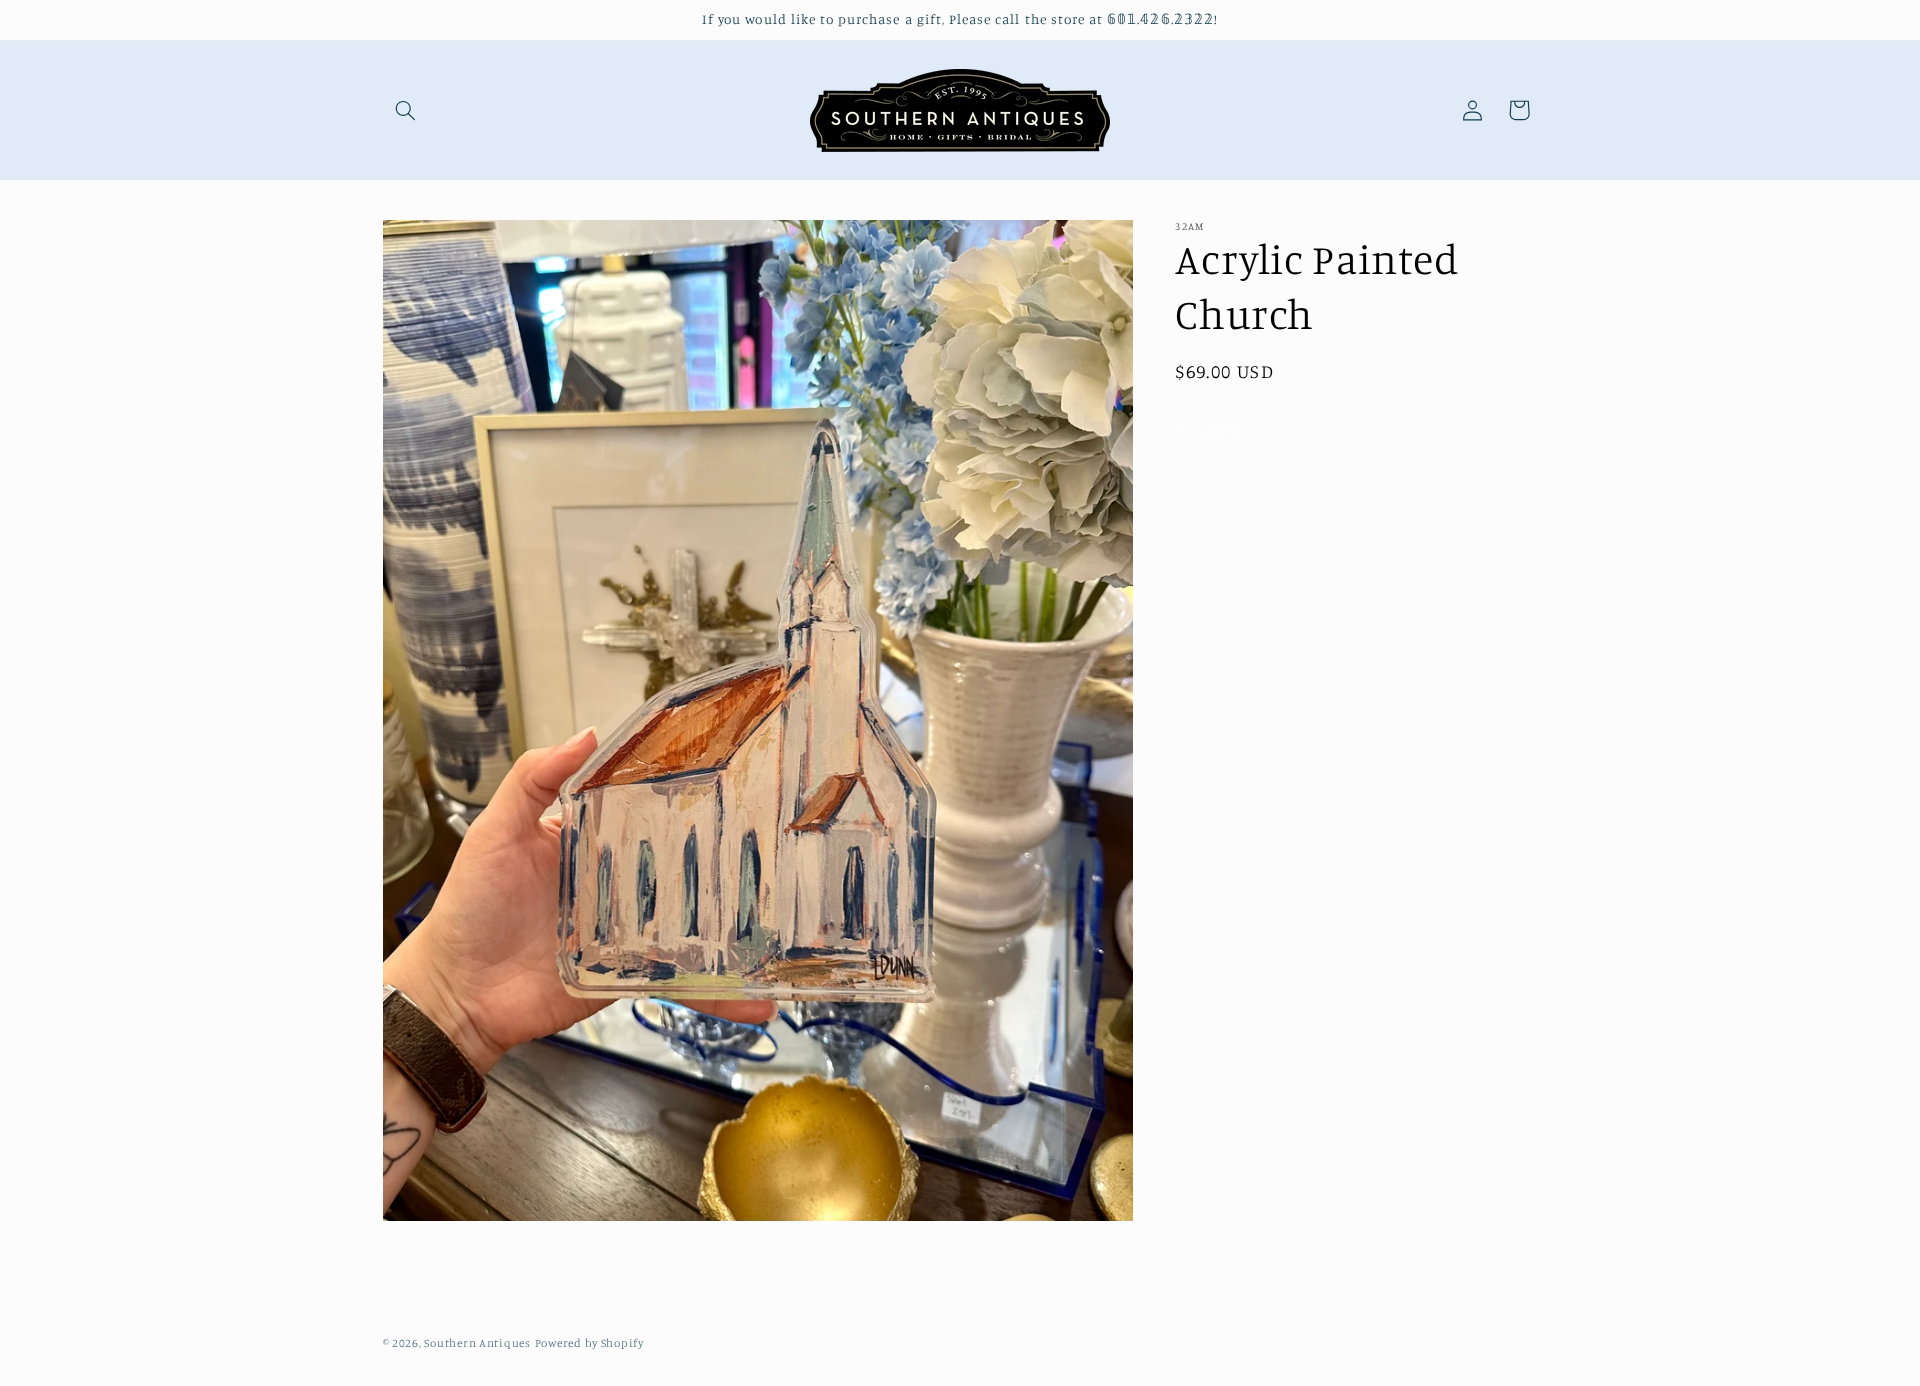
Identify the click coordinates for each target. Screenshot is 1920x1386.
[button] (406, 110)
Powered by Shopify (589, 1343)
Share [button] (1219, 428)
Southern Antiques (477, 1343)
